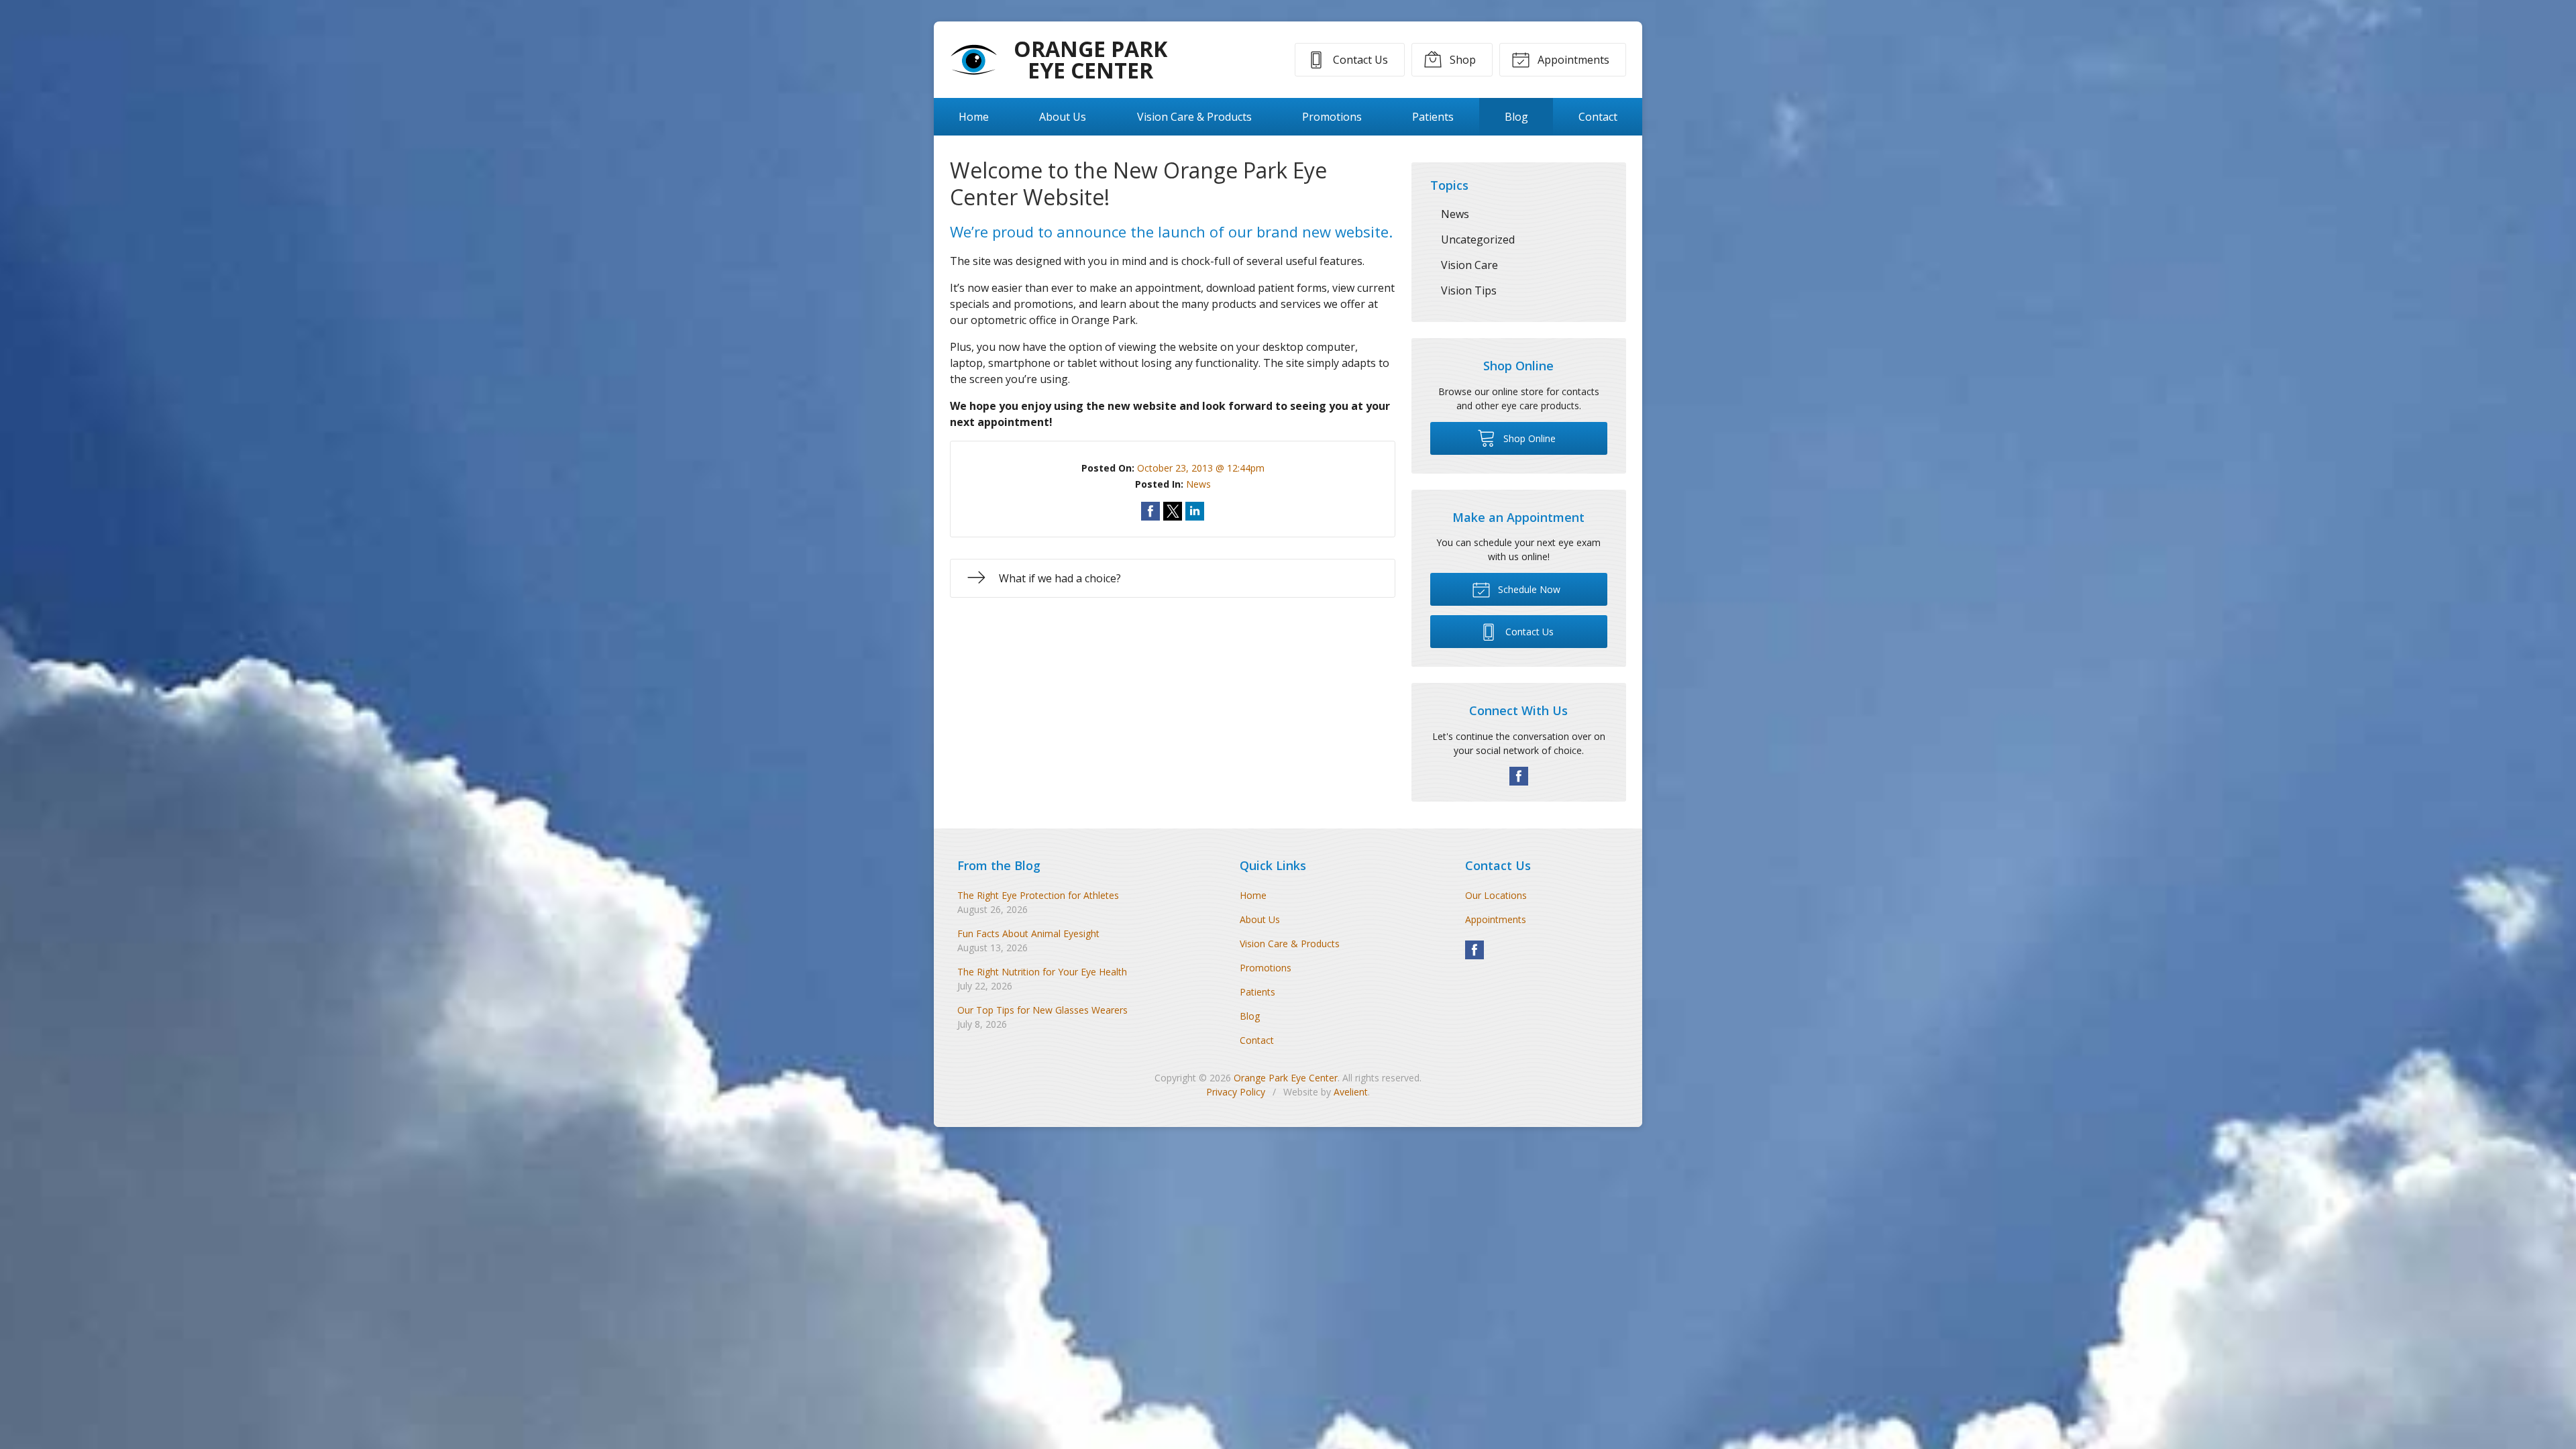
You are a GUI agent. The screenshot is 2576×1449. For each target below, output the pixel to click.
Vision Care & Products (1194, 117)
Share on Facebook (1150, 511)
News (1198, 484)
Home (974, 117)
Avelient (1351, 1092)
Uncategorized (1478, 239)
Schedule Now (1528, 589)
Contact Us (1359, 60)
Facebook (1519, 776)
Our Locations (1496, 895)
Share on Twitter (1173, 511)
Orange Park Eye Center (1286, 1078)
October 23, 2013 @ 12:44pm (1201, 468)
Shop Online (1528, 438)
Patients (1433, 117)
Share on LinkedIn (1195, 511)
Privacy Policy (1236, 1092)
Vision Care (1469, 265)
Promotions (1332, 117)
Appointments (1572, 60)
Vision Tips (1469, 290)
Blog (1516, 117)
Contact (1598, 117)
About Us (1063, 117)
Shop (1461, 60)
